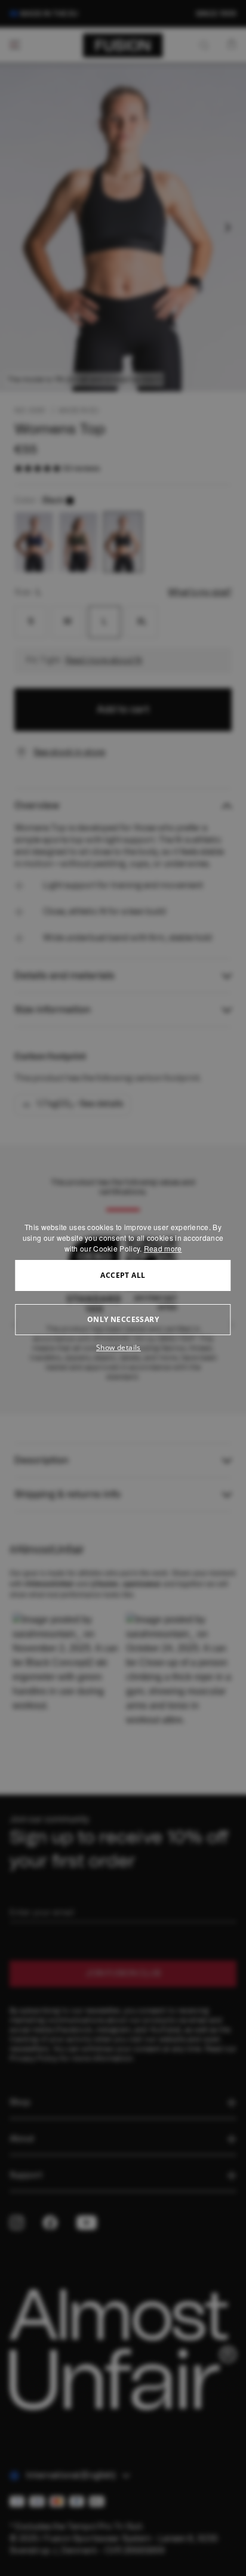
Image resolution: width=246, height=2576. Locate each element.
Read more (163, 1248)
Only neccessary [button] (123, 1319)
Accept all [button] (123, 1275)
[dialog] (123, 1288)
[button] (123, 1348)
